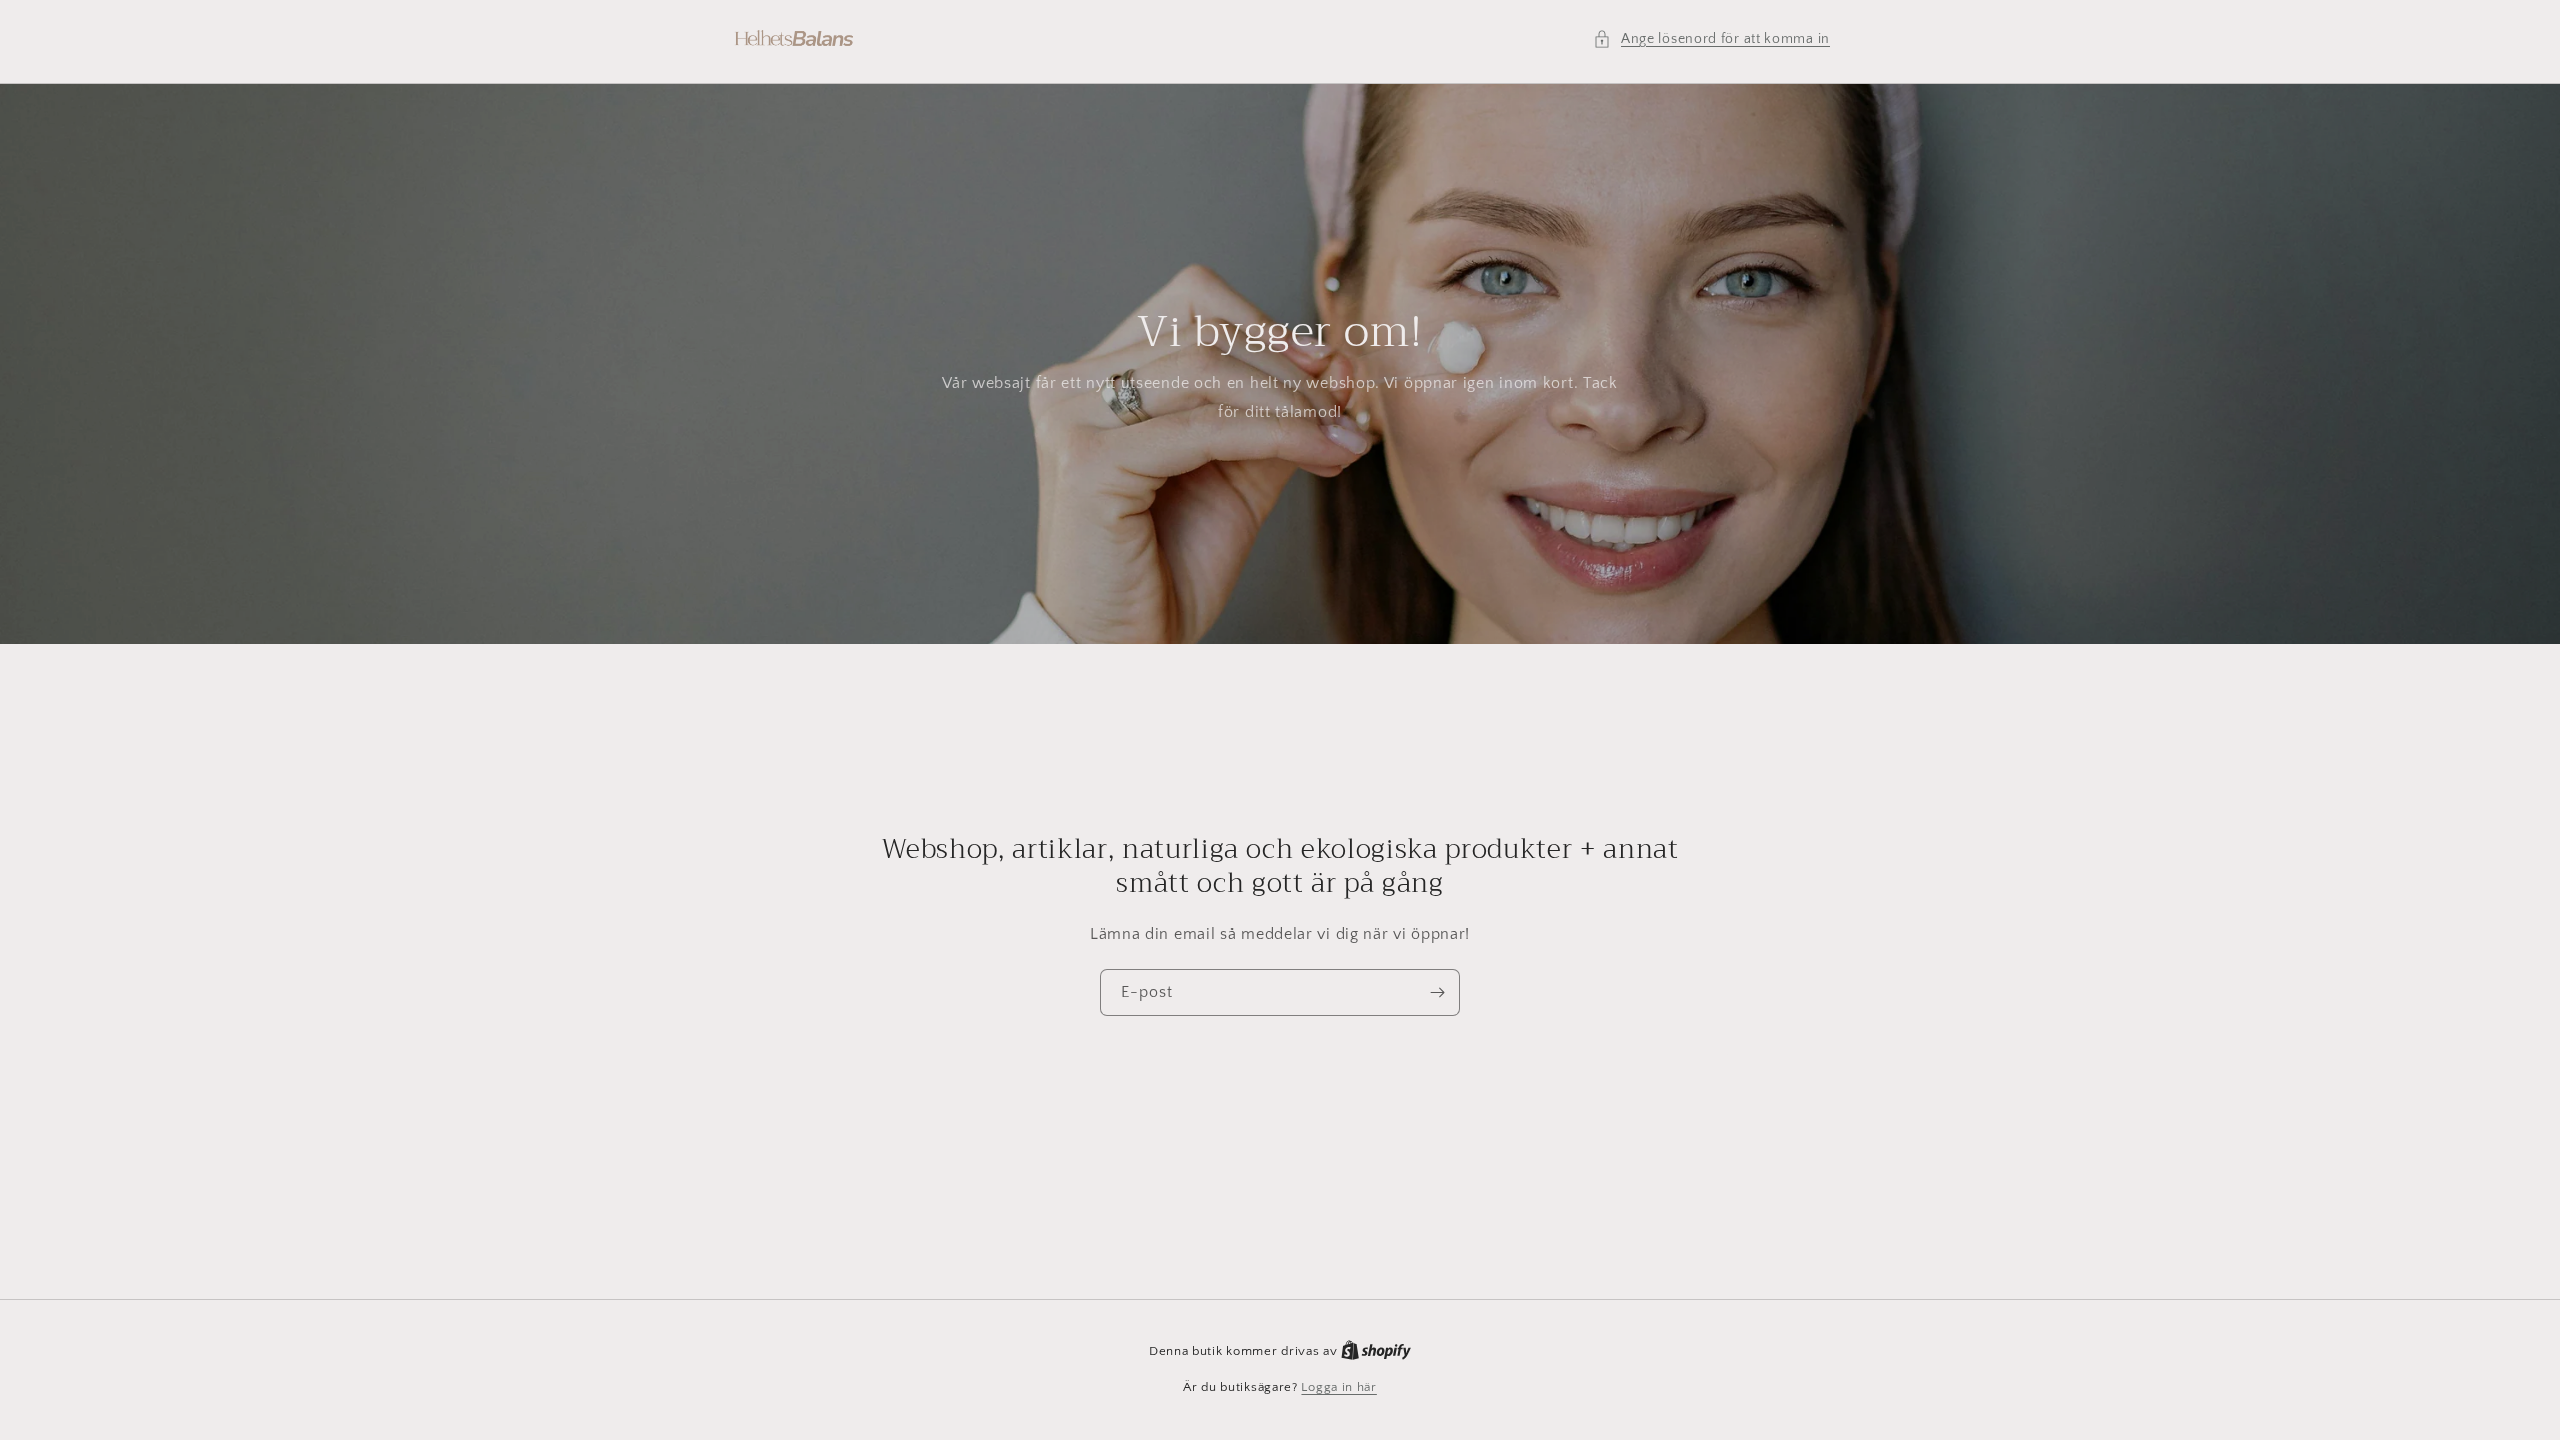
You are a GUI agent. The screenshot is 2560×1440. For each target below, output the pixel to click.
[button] (1711, 39)
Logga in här (1338, 1387)
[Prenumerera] (1437, 992)
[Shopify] (1376, 1351)
